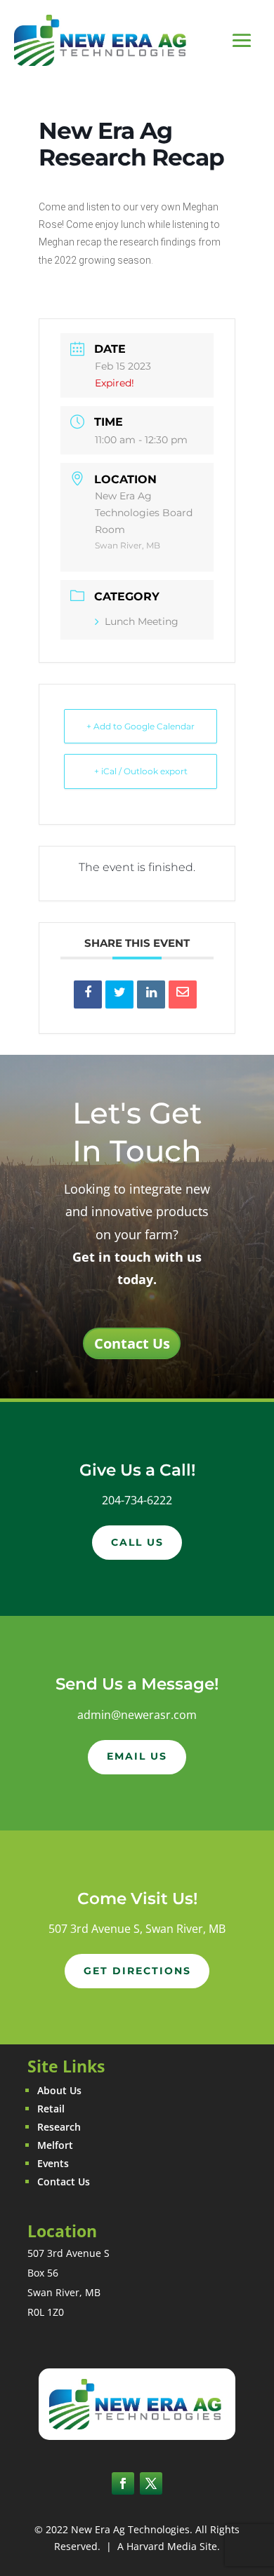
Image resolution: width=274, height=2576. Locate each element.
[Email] (183, 994)
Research (59, 2127)
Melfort (55, 2145)
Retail (51, 2109)
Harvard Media (162, 2546)
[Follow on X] (151, 2483)
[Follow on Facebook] (123, 2483)
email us (137, 1756)
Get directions (137, 1971)
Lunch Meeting (142, 621)
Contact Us (132, 1343)
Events (53, 2163)
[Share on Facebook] (88, 994)
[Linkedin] (151, 994)
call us (137, 1542)
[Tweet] (119, 994)
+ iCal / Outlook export (141, 771)
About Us (59, 2090)
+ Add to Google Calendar (141, 726)
